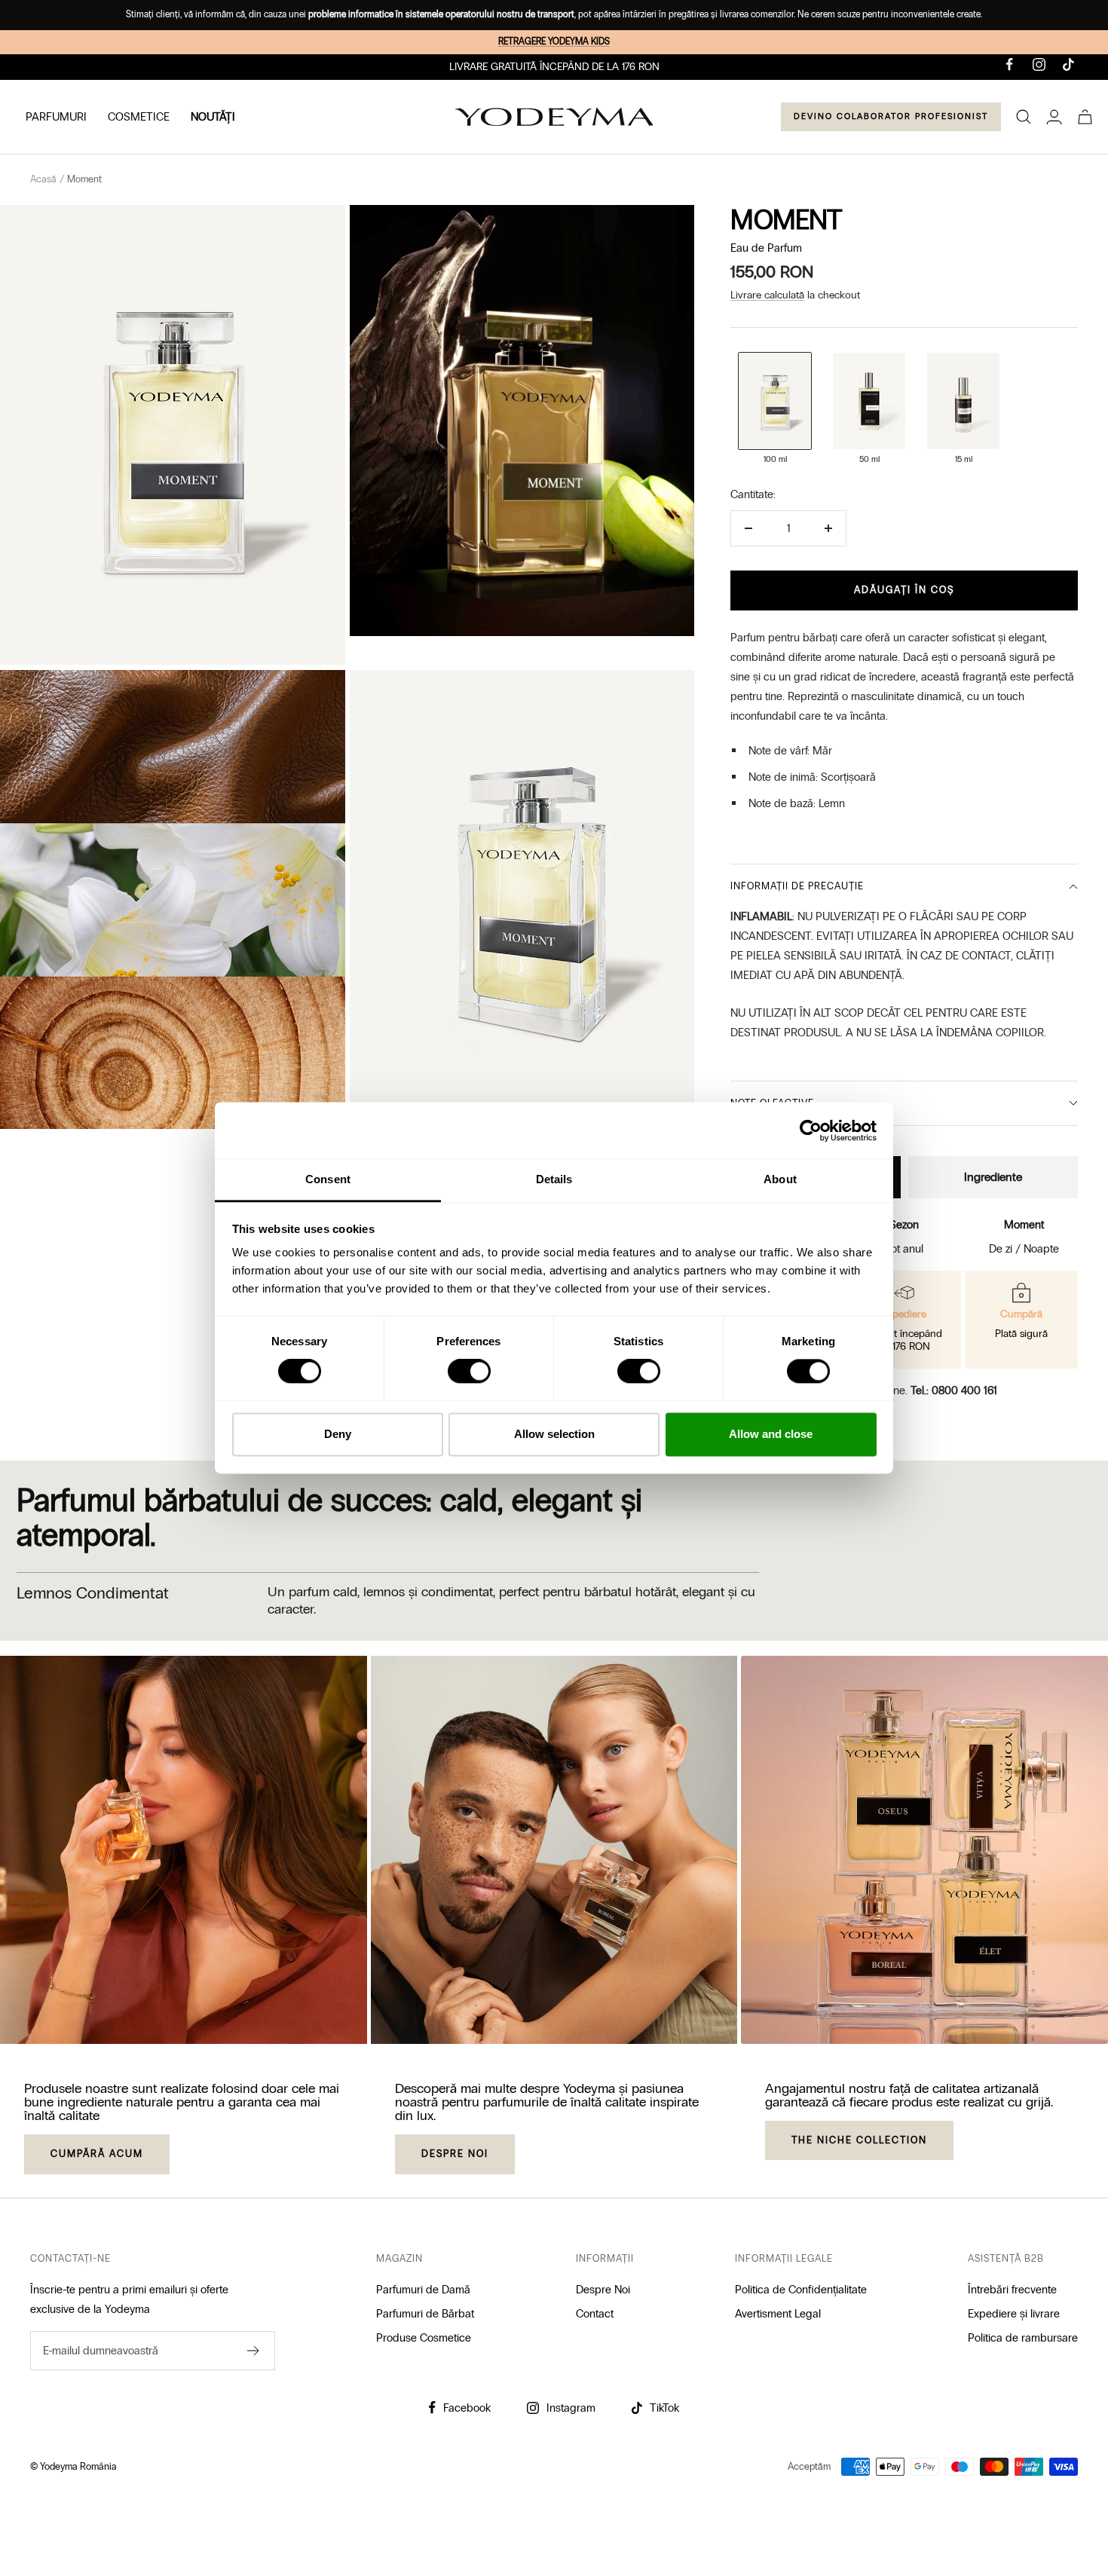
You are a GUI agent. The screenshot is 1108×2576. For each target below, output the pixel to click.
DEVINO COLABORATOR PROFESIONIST (891, 116)
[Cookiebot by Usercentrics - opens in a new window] (811, 1130)
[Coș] (1085, 117)
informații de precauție (797, 886)
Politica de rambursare (1023, 2338)
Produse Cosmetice (424, 2338)
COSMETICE (139, 117)
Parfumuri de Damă (423, 2290)
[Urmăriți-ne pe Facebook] (1010, 64)
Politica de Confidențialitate (801, 2290)
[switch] (469, 1372)
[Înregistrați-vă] (254, 2351)
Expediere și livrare (1014, 2314)
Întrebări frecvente (1012, 2290)
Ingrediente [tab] (993, 1177)
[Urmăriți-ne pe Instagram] (1039, 64)
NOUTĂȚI (213, 117)
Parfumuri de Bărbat (425, 2314)
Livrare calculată (767, 295)
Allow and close (771, 1434)
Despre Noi (603, 2290)
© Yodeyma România (73, 2467)
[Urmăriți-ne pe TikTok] (1068, 64)
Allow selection (554, 1434)
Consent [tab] (328, 1179)
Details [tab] (554, 1179)
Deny (338, 1434)
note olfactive (772, 1103)
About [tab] (780, 1179)
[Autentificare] (1054, 117)
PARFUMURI (56, 117)
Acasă (43, 179)
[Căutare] (1024, 117)
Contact (595, 2314)
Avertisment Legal (778, 2314)
